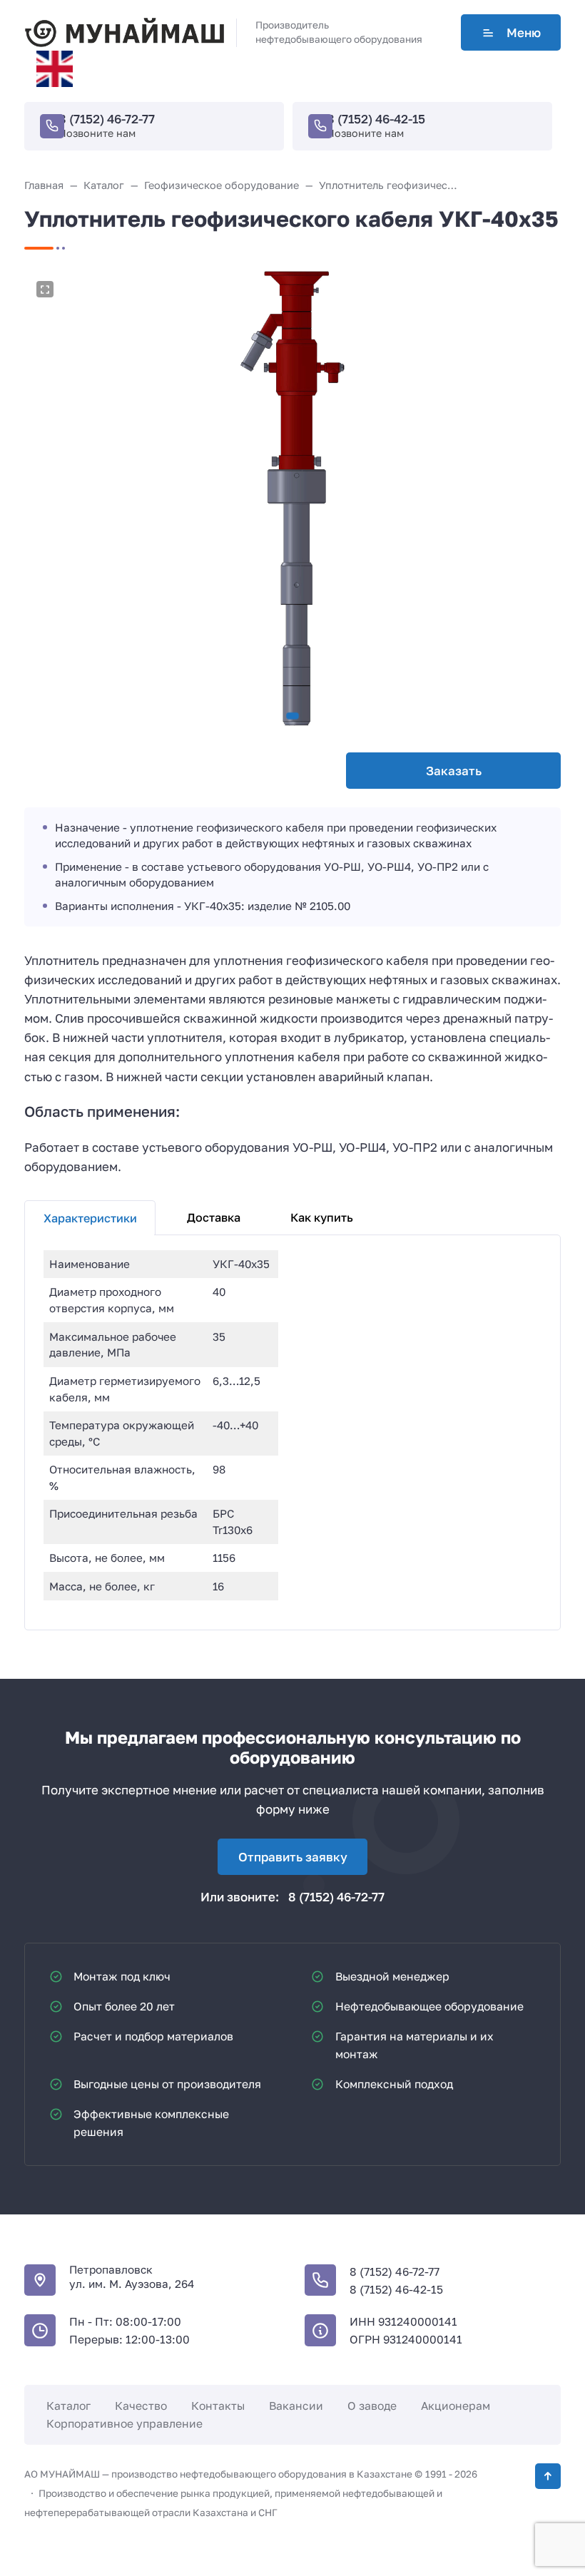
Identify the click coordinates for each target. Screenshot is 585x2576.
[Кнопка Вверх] (548, 2476)
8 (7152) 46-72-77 (107, 119)
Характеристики (90, 1218)
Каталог (68, 2406)
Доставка (214, 1217)
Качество (141, 2406)
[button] (292, 716)
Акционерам (456, 2406)
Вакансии (296, 2406)
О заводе (372, 2406)
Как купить (322, 1217)
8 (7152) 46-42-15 (376, 119)
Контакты (218, 2406)
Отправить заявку (293, 1857)
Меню (524, 32)
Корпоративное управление (124, 2423)
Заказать (454, 771)
